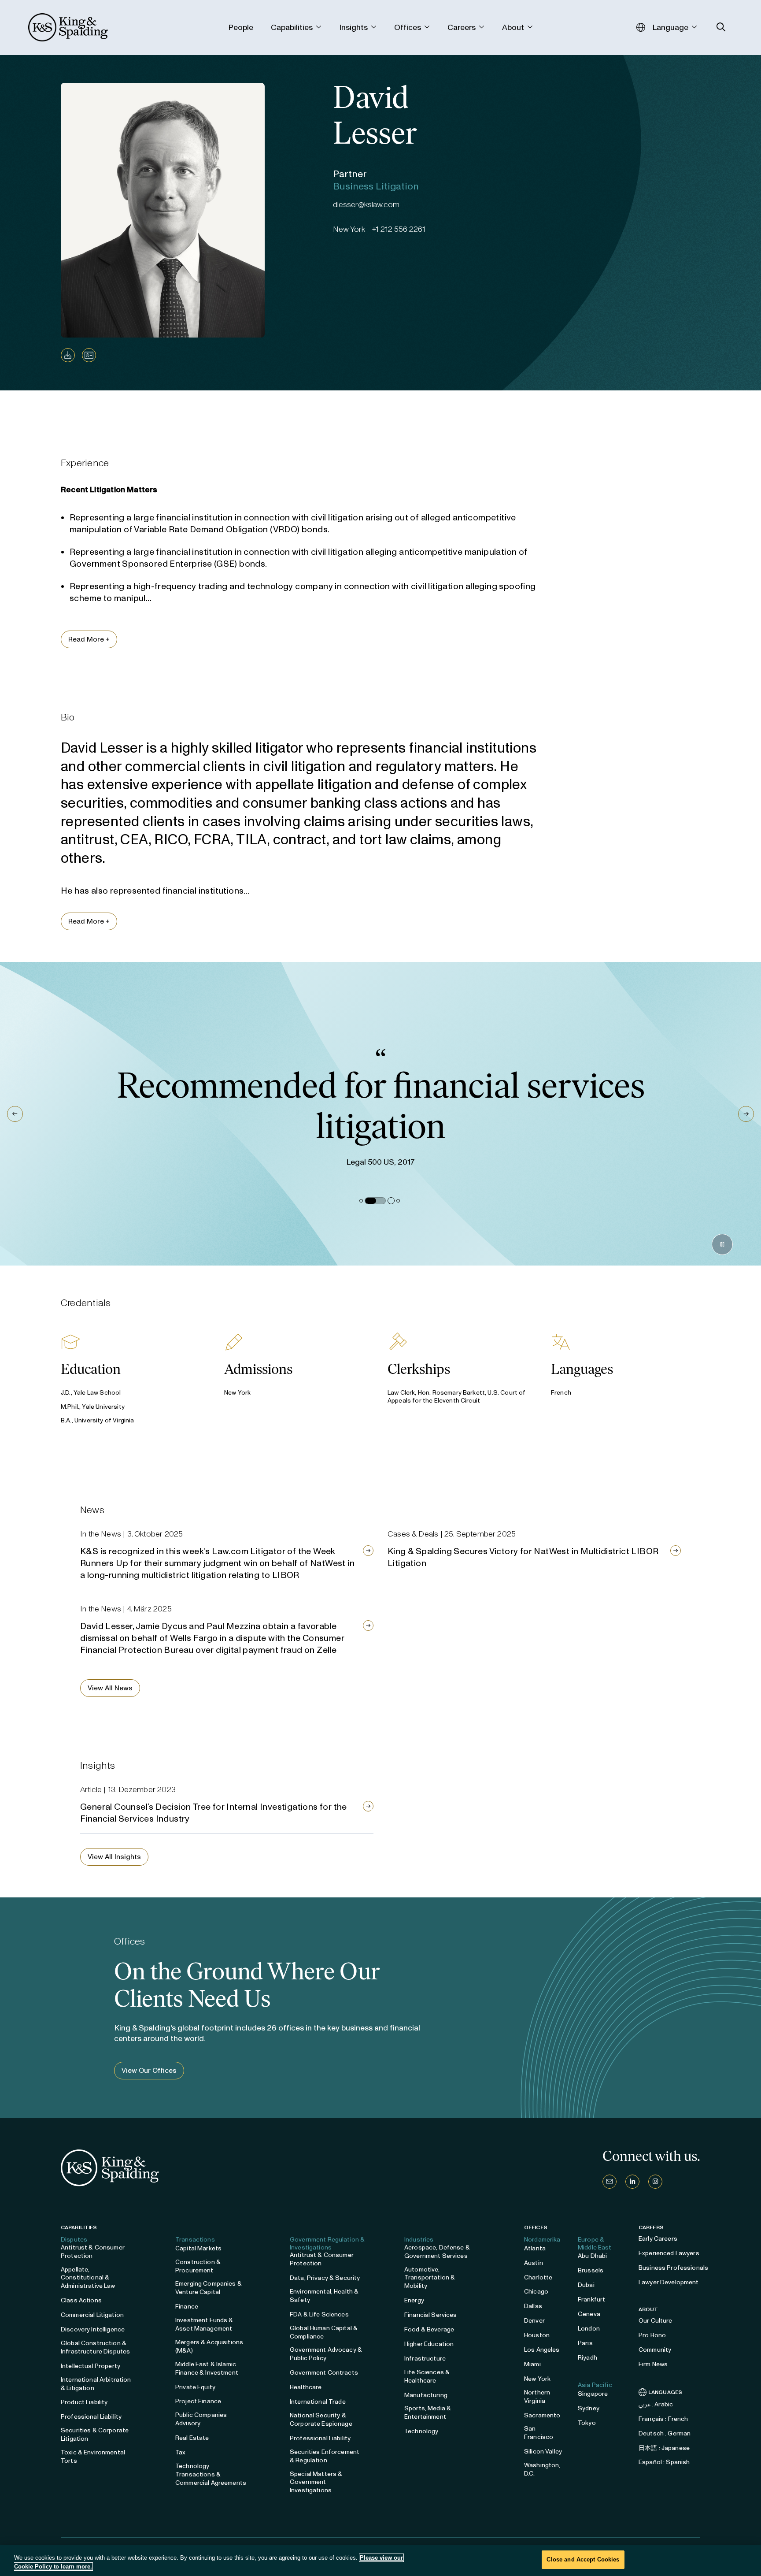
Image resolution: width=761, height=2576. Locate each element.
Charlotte (538, 2277)
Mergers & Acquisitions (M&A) (209, 2346)
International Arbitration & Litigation (96, 2384)
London (589, 2329)
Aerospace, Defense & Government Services (437, 2252)
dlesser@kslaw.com (366, 204)
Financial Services (431, 2315)
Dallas (533, 2306)
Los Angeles (542, 2350)
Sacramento (542, 2415)
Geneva (589, 2314)
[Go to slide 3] (384, 1201)
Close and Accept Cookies (583, 2559)
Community (655, 2350)
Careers (651, 2227)
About (648, 2309)
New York (537, 2379)
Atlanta (535, 2248)
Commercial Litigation (92, 2315)
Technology (421, 2431)
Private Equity (195, 2387)
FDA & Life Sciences (319, 2314)
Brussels (591, 2270)
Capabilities (79, 2227)
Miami (532, 2364)
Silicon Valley (543, 2452)
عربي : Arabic (656, 2404)
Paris (585, 2343)
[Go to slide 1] (361, 1201)
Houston (537, 2335)
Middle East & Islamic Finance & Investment (207, 2368)
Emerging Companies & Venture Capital (209, 2288)
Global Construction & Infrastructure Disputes (95, 2347)
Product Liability (84, 2402)
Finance (187, 2307)
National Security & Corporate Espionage (321, 2420)
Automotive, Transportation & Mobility (430, 2278)
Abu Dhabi (592, 2256)
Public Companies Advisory (201, 2419)
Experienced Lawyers (669, 2253)
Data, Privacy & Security (325, 2278)
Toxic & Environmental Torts (93, 2457)
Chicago (536, 2292)
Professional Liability (91, 2417)
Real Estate (192, 2438)
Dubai (586, 2285)
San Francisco (539, 2433)
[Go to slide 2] (368, 1201)
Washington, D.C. (542, 2469)
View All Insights (114, 1857)
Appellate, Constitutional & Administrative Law (88, 2278)
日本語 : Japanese (664, 2448)
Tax (180, 2452)
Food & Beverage (429, 2329)
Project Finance (198, 2401)
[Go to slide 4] (398, 1201)
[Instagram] (655, 2182)
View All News (110, 1688)
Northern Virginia (537, 2397)
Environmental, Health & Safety (324, 2296)
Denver (534, 2321)
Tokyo (587, 2423)
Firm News (653, 2364)
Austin (534, 2263)
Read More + (89, 639)
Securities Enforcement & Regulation (325, 2456)
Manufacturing (426, 2395)
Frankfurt (591, 2299)
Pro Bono (652, 2335)
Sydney (589, 2408)
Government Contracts (324, 2373)
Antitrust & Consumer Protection (93, 2252)
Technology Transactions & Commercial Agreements (211, 2474)
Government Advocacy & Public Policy (326, 2354)
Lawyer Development (669, 2282)
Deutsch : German (665, 2433)
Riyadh (587, 2358)
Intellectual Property (91, 2366)
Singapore (593, 2394)
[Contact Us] (610, 2182)
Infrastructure (425, 2359)
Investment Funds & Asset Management (204, 2324)
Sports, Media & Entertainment (428, 2413)
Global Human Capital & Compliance (324, 2332)
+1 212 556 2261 (399, 229)
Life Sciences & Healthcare (427, 2376)
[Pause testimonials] (722, 1244)
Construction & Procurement (198, 2266)
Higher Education (429, 2344)
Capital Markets (198, 2248)
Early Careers (658, 2239)
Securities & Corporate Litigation (95, 2435)
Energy (414, 2300)
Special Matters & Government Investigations (316, 2482)
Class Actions (81, 2300)
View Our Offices (149, 2070)
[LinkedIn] (632, 2182)
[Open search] (721, 27)
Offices (536, 2227)
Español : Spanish (664, 2462)
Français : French (663, 2419)
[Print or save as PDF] (68, 355)
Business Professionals (673, 2268)
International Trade (318, 2402)
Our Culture (656, 2321)
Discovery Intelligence (93, 2329)
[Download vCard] (89, 355)
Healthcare (306, 2387)
